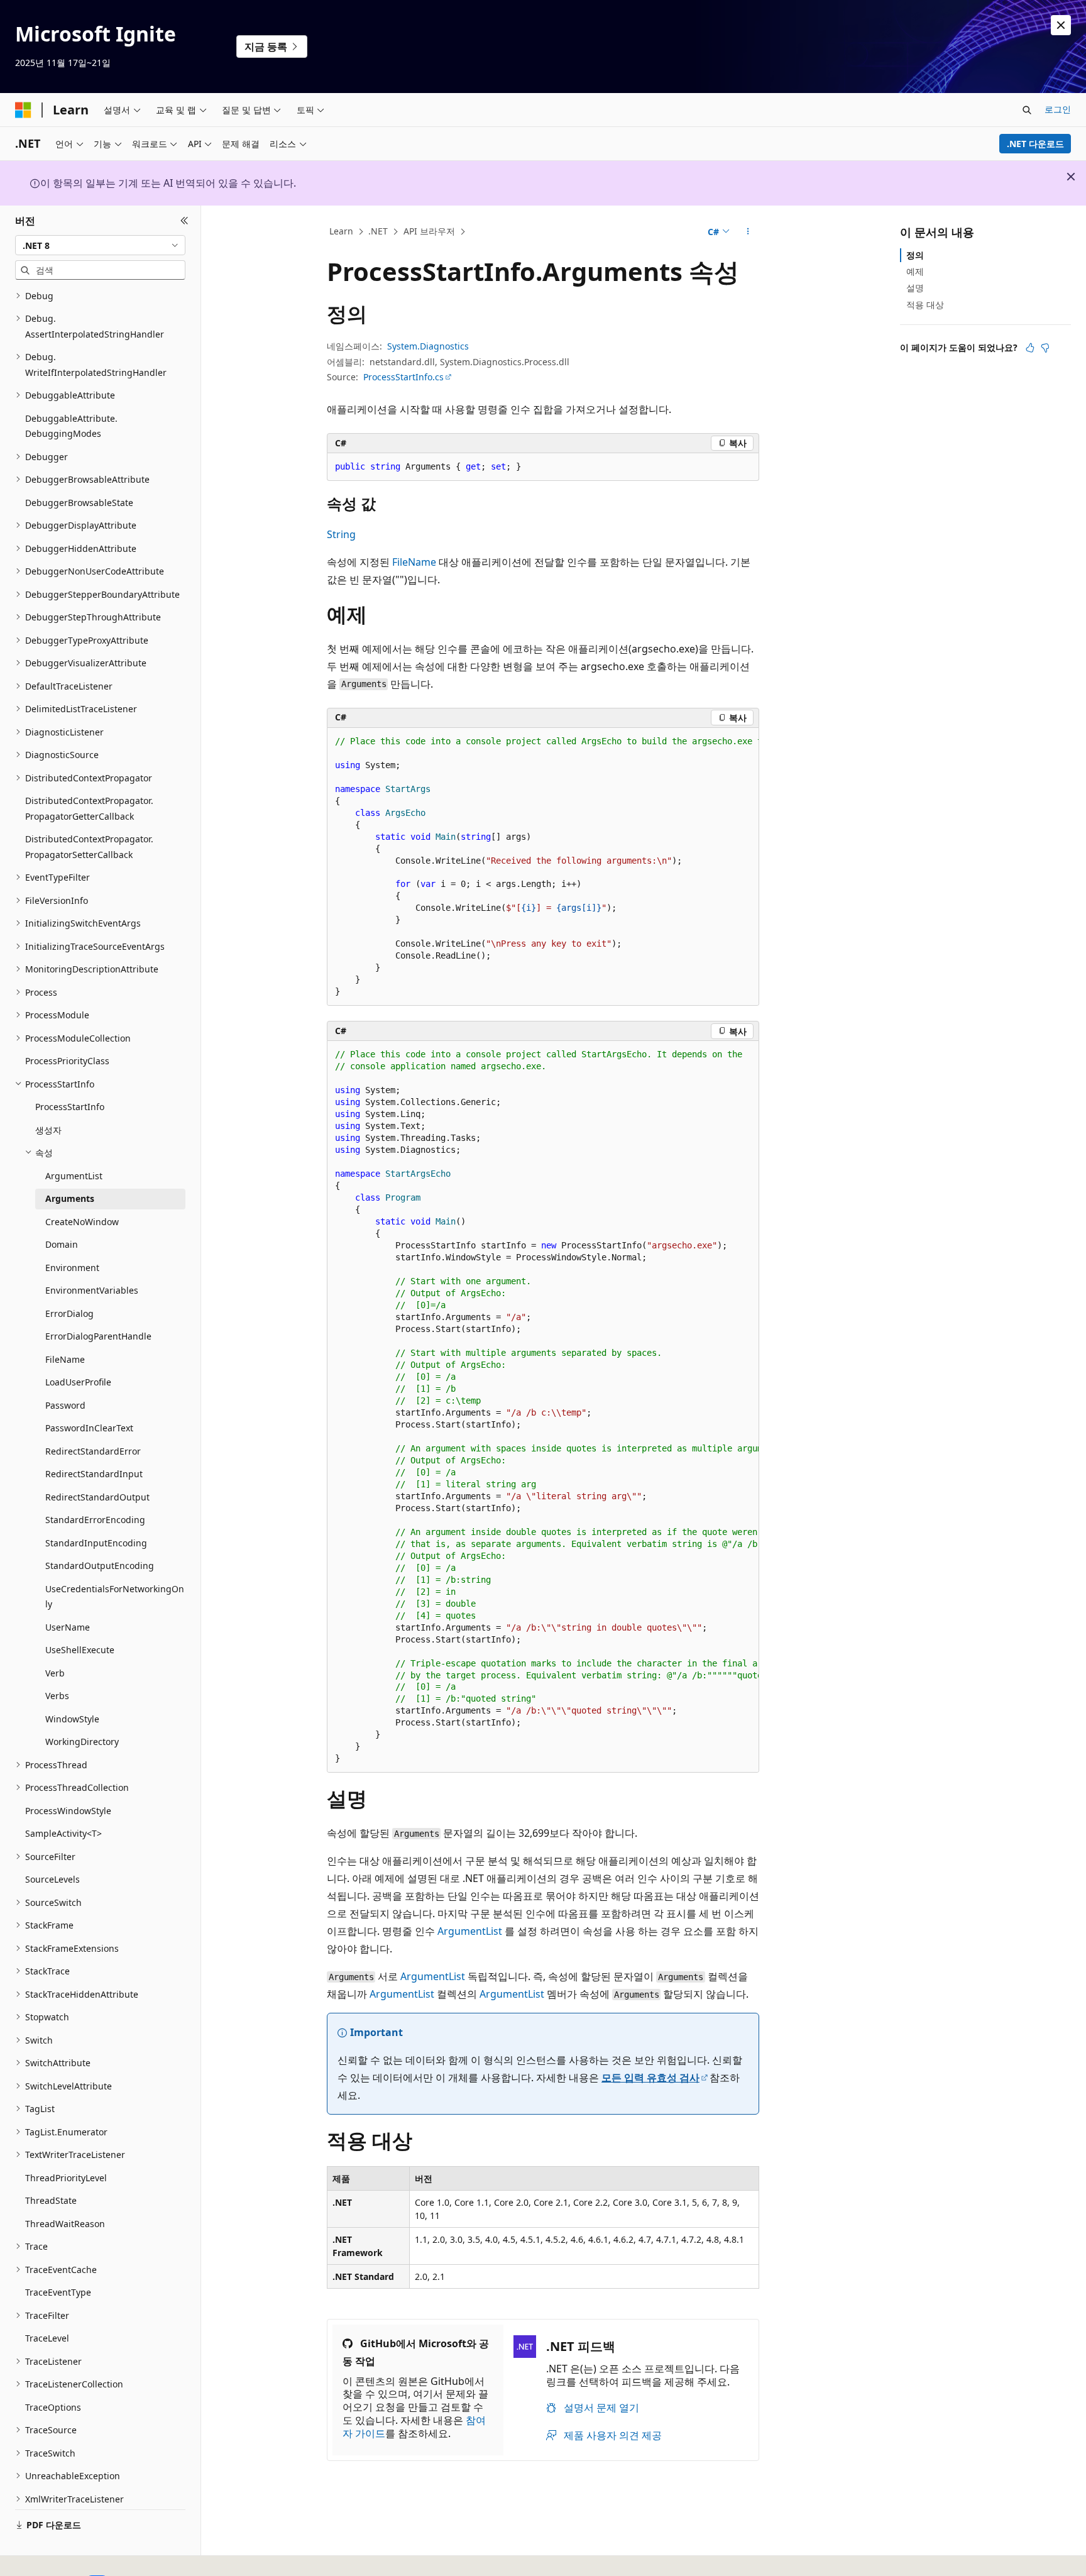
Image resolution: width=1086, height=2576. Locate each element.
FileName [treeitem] (65, 1359)
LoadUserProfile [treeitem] (78, 1382)
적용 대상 (925, 305)
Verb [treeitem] (55, 1673)
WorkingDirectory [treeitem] (82, 1742)
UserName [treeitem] (68, 1627)
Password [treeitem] (65, 1405)
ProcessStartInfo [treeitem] (70, 1107)
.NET (378, 231)
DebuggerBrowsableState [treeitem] (79, 503)
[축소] (184, 221)
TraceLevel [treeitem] (47, 2338)
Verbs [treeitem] (57, 1696)
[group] (543, 867)
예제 (915, 271)
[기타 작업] (748, 232)
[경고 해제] (1061, 25)
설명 (915, 288)
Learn (341, 231)
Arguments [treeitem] (70, 1198)
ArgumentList (470, 1931)
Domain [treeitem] (62, 1244)
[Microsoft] (23, 110)
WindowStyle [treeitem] (72, 1719)
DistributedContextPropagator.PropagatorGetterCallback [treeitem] (89, 808)
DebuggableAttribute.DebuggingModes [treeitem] (71, 426)
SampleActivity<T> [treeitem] (63, 1833)
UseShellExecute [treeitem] (80, 1650)
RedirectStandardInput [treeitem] (94, 1474)
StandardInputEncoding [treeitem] (96, 1543)
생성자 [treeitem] (48, 1130)
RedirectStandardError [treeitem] (93, 1451)
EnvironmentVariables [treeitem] (92, 1290)
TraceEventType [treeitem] (58, 2292)
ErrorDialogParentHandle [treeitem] (98, 1336)
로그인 (1058, 109)
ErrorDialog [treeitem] (69, 1313)
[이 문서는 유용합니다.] (1030, 348)
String (341, 534)
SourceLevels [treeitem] (52, 1879)
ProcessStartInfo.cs (403, 377)
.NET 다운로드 (1035, 144)
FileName (414, 562)
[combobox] (100, 245)
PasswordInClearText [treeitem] (89, 1428)
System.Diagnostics (428, 346)
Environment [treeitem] (72, 1268)
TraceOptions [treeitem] (53, 2407)
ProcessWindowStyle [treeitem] (68, 1811)
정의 (915, 255)
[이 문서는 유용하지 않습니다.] (1045, 348)
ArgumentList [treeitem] (74, 1176)
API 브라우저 (429, 231)
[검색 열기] (1027, 110)
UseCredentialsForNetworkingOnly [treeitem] (115, 1597)
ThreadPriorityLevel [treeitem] (66, 2178)
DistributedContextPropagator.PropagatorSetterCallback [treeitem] (89, 847)
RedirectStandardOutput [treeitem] (97, 1497)
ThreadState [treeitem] (51, 2200)
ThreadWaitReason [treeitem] (65, 2224)
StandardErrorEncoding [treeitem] (95, 1520)
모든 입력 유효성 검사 (650, 2078)
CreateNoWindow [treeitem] (82, 1222)
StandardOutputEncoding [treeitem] (100, 1566)
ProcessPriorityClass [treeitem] (67, 1061)
